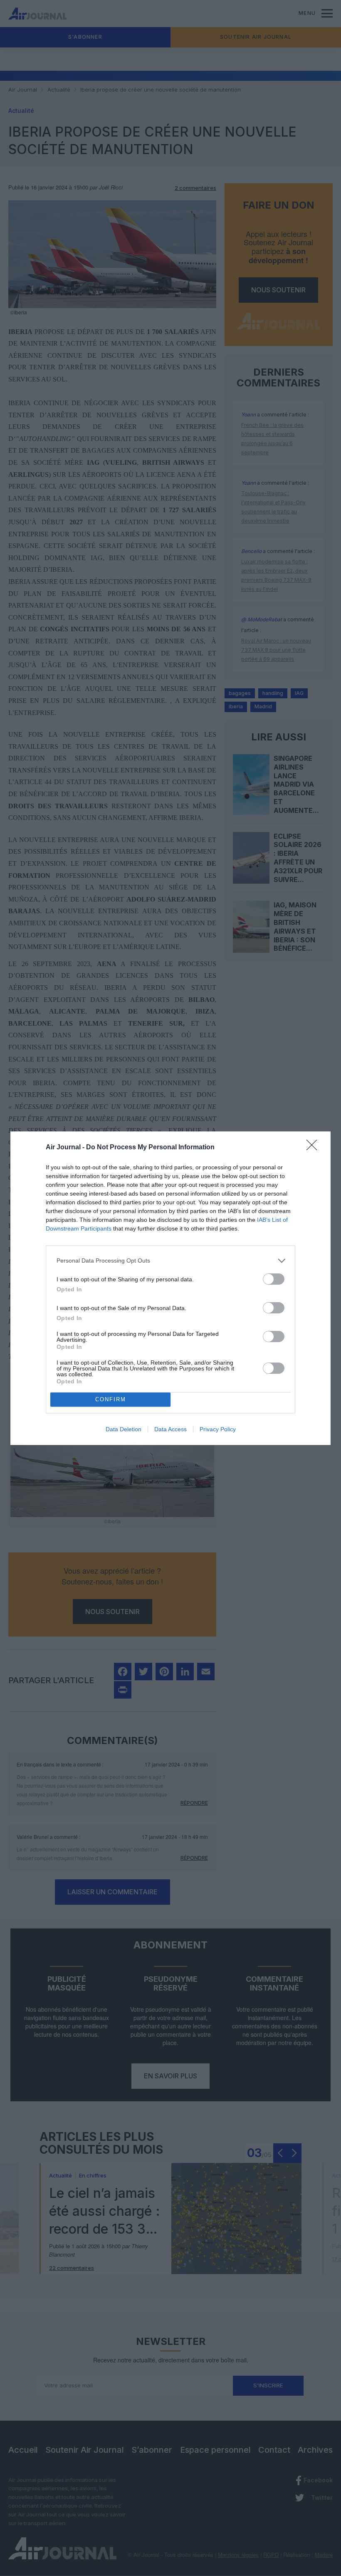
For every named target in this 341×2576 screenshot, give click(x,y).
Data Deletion (124, 1429)
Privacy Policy (218, 1429)
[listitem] (170, 1261)
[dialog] (170, 1288)
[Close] (314, 1148)
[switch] (274, 1279)
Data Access (170, 1429)
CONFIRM (111, 1399)
